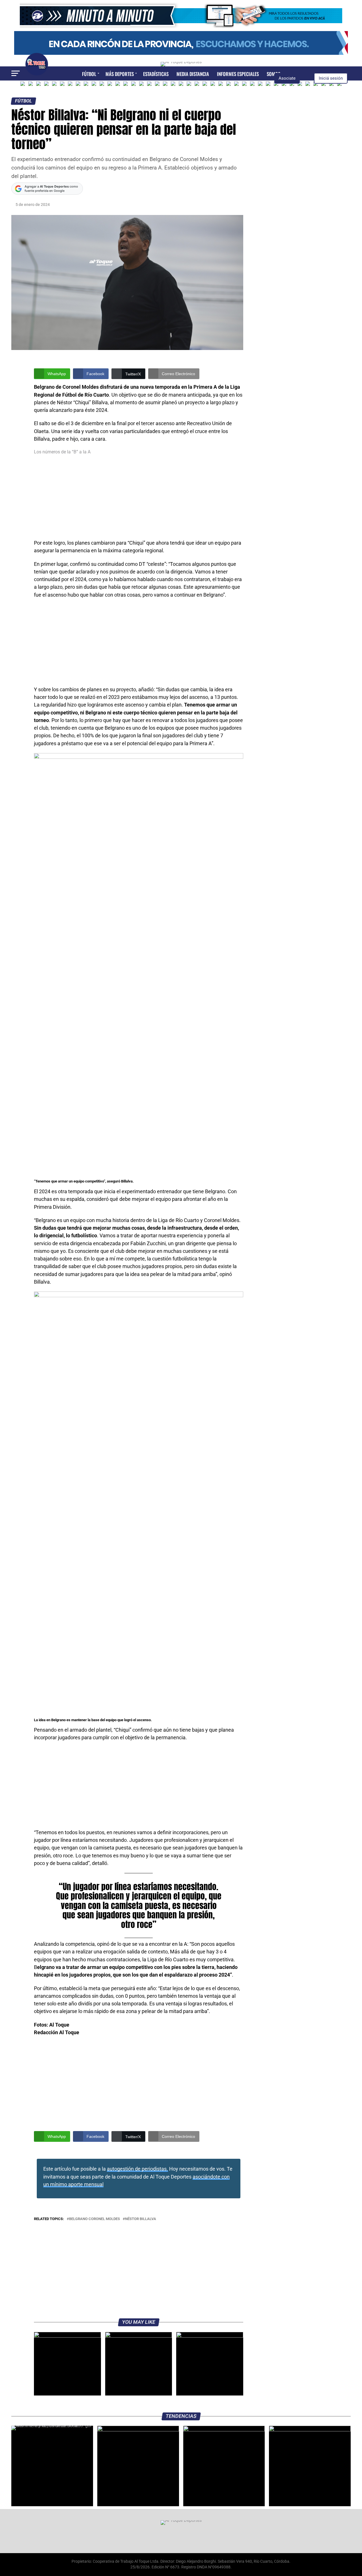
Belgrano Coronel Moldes (94, 2219)
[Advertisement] (139, 497)
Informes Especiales (238, 74)
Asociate (287, 78)
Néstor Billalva (141, 2219)
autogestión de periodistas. (137, 2169)
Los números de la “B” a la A (62, 452)
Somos (273, 74)
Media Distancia (193, 74)
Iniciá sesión (331, 78)
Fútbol (89, 74)
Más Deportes (120, 74)
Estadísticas (156, 74)
